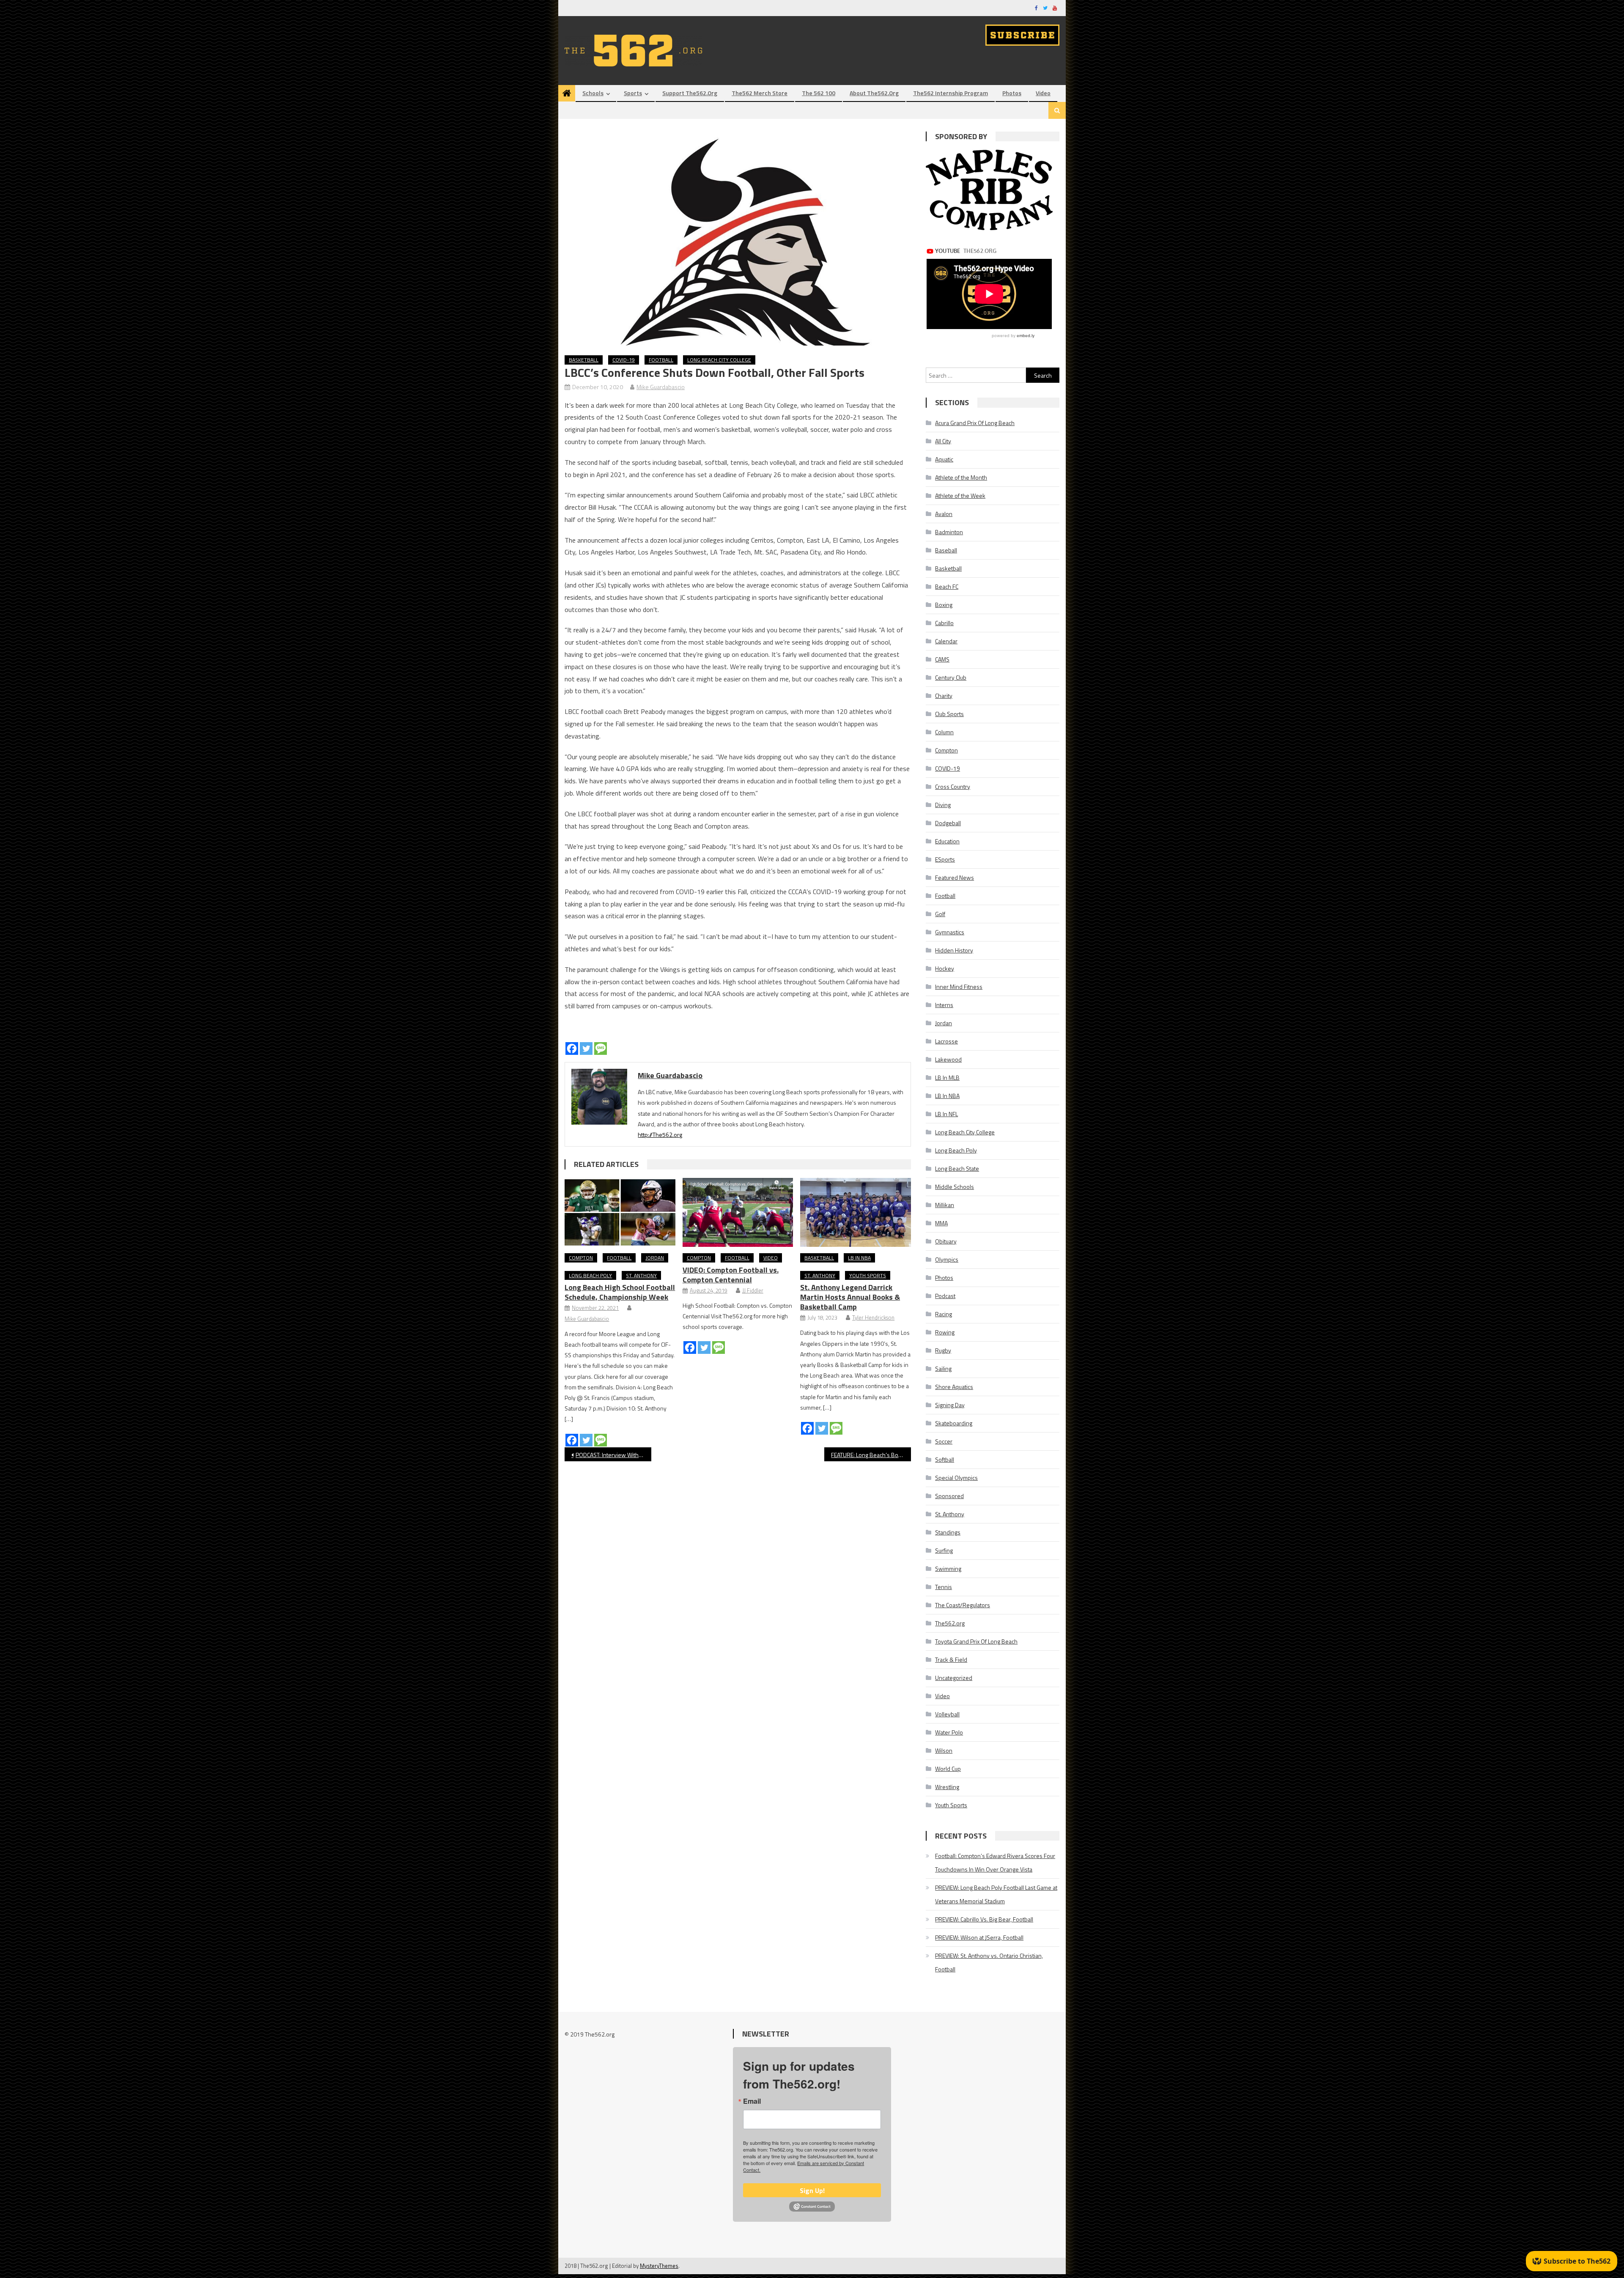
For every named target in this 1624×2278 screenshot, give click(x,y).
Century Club (951, 677)
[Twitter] (586, 1048)
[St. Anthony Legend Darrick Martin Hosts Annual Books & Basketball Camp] (856, 1213)
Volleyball (947, 1714)
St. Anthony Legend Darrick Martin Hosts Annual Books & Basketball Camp (850, 1297)
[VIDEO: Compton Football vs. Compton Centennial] (738, 1213)
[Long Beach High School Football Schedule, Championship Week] (620, 1213)
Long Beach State (957, 1168)
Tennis (944, 1587)
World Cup (948, 1769)
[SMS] (601, 1048)
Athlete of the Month (961, 477)
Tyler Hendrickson (873, 1317)
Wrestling (947, 1787)
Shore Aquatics (954, 1387)
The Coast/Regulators (963, 1605)
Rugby (943, 1350)
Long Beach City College (719, 360)
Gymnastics (950, 932)
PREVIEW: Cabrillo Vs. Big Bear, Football (984, 1919)
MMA (941, 1223)
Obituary (946, 1241)
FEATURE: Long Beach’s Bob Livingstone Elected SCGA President (871, 1455)
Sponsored (949, 1496)
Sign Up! (812, 2190)
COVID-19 (624, 360)
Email (752, 2101)
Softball (945, 1459)
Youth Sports (868, 1275)
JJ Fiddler (753, 1290)
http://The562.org (660, 1135)
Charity (944, 696)
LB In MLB (947, 1077)
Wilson (944, 1750)
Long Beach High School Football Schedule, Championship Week (620, 1292)
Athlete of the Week (960, 495)
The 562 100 (819, 93)
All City (943, 441)
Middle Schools (955, 1187)
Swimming (948, 1569)
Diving (943, 805)
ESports (945, 859)
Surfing (944, 1550)
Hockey (945, 968)
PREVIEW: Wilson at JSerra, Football (979, 1937)
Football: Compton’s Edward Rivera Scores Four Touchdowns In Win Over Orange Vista (995, 1862)
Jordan (655, 1258)
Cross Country (953, 786)
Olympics (947, 1259)
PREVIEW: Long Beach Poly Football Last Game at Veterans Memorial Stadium (996, 1894)
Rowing (945, 1332)
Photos (1012, 93)
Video (1043, 93)
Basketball (584, 360)
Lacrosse (946, 1041)
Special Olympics (956, 1478)
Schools (593, 93)
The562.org (950, 1623)
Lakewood (948, 1059)
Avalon (944, 514)
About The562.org (874, 93)
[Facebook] (572, 1048)
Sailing (943, 1368)
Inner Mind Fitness (959, 987)
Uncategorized (954, 1678)
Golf (940, 914)
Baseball (946, 550)
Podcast (945, 1296)
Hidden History (954, 950)
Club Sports (949, 714)
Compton (581, 1258)
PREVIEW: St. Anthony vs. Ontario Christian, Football (989, 1962)
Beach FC (947, 586)
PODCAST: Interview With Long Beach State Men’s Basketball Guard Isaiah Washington (613, 1455)
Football (661, 360)
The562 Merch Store (760, 93)
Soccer (944, 1441)
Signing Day (950, 1405)
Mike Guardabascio (661, 387)
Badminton (949, 532)
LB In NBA (859, 1258)
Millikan (945, 1205)
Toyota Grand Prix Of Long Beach (976, 1641)
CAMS (942, 659)
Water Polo (949, 1732)
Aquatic (944, 459)
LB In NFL (946, 1114)
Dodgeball (948, 823)
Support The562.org (690, 93)
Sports (633, 93)
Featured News (955, 877)
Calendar (946, 641)
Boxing (944, 605)
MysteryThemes (659, 2266)
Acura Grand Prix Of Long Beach (975, 423)
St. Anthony (641, 1275)
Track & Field (951, 1659)
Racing (944, 1314)
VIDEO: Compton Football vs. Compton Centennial (731, 1275)
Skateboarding (954, 1423)
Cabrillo (944, 623)
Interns (944, 1005)
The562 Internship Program (951, 93)
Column (944, 732)
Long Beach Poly (590, 1275)
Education (947, 841)
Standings (948, 1532)
